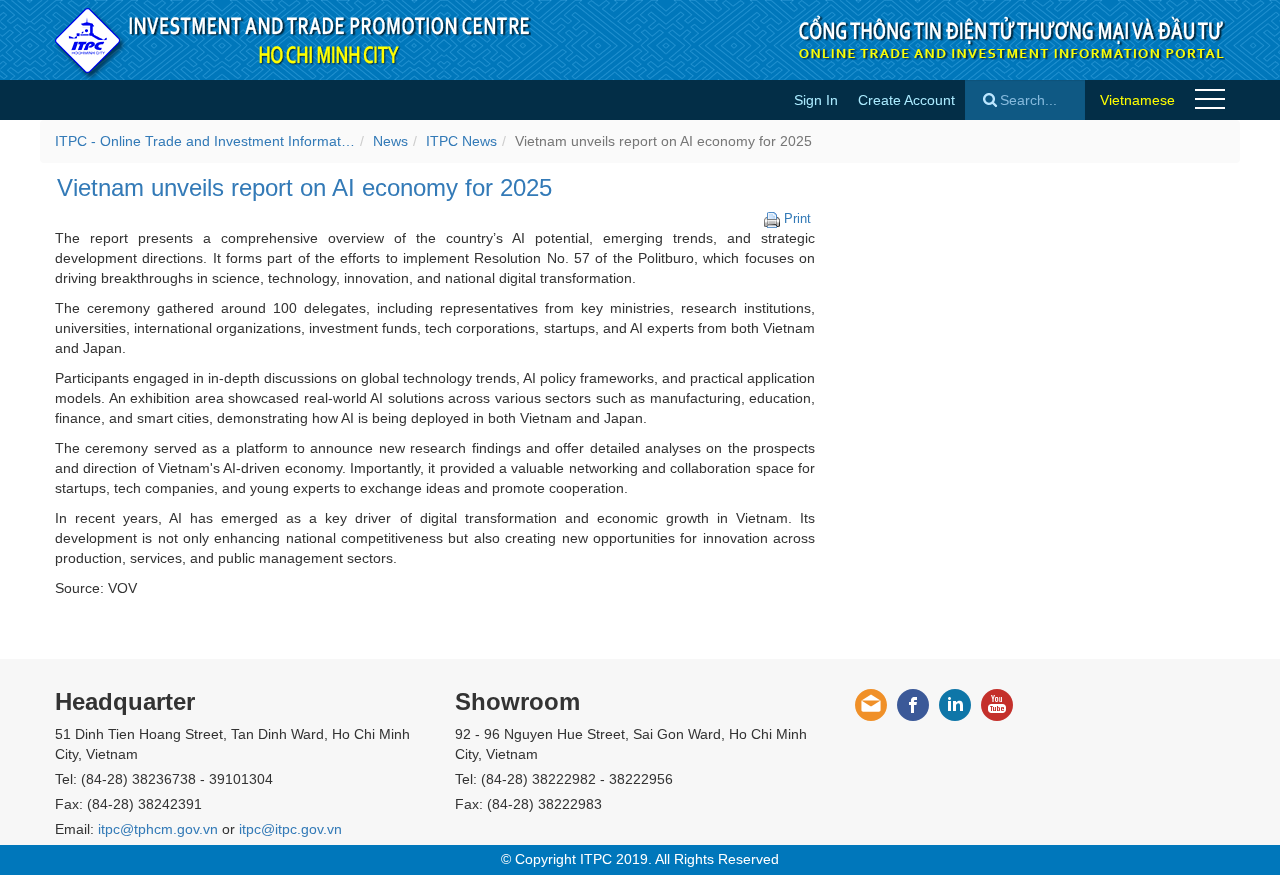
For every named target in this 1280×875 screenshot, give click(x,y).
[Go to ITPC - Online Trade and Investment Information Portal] (294, 40)
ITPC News (461, 141)
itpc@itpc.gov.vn (290, 829)
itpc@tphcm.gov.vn (158, 829)
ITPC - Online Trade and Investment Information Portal (205, 141)
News (390, 141)
